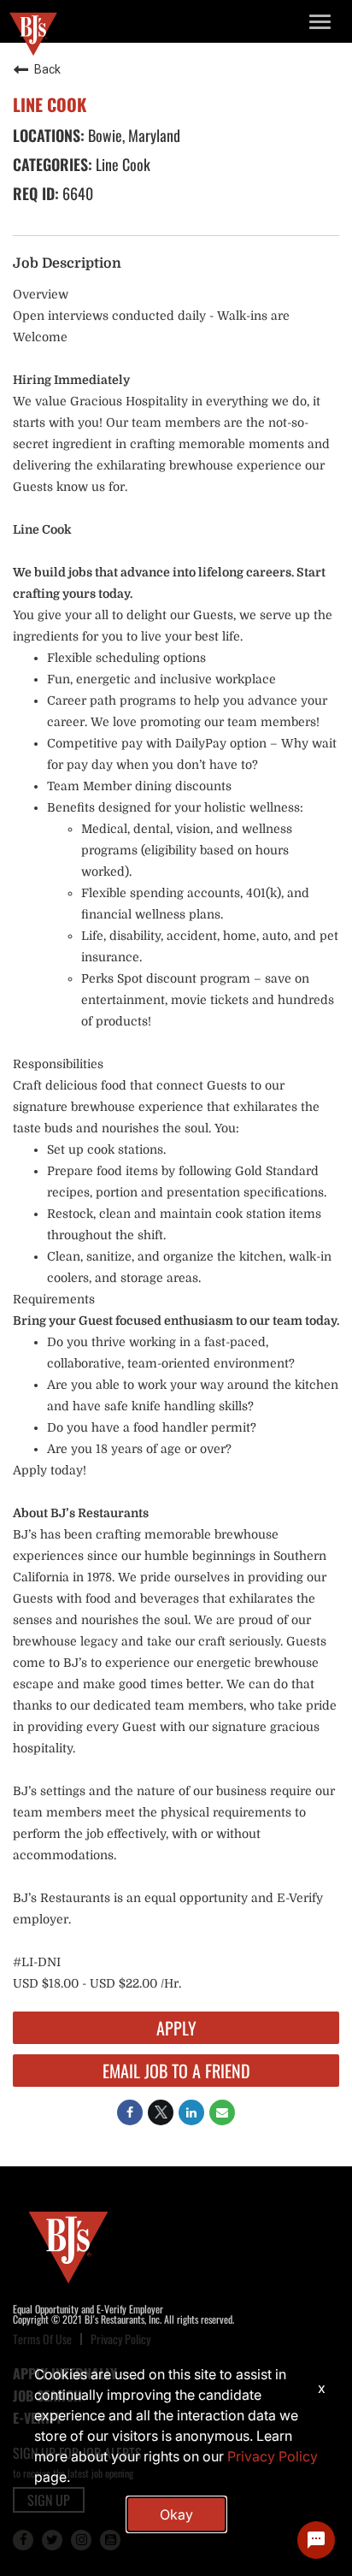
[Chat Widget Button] (316, 2540)
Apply (176, 2028)
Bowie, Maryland (132, 135)
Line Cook (121, 164)
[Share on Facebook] (130, 2112)
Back (47, 69)
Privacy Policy (273, 2456)
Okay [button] (176, 2514)
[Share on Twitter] (161, 2112)
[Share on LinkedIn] (191, 2112)
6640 (76, 193)
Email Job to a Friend (176, 2071)
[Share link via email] (222, 2112)
